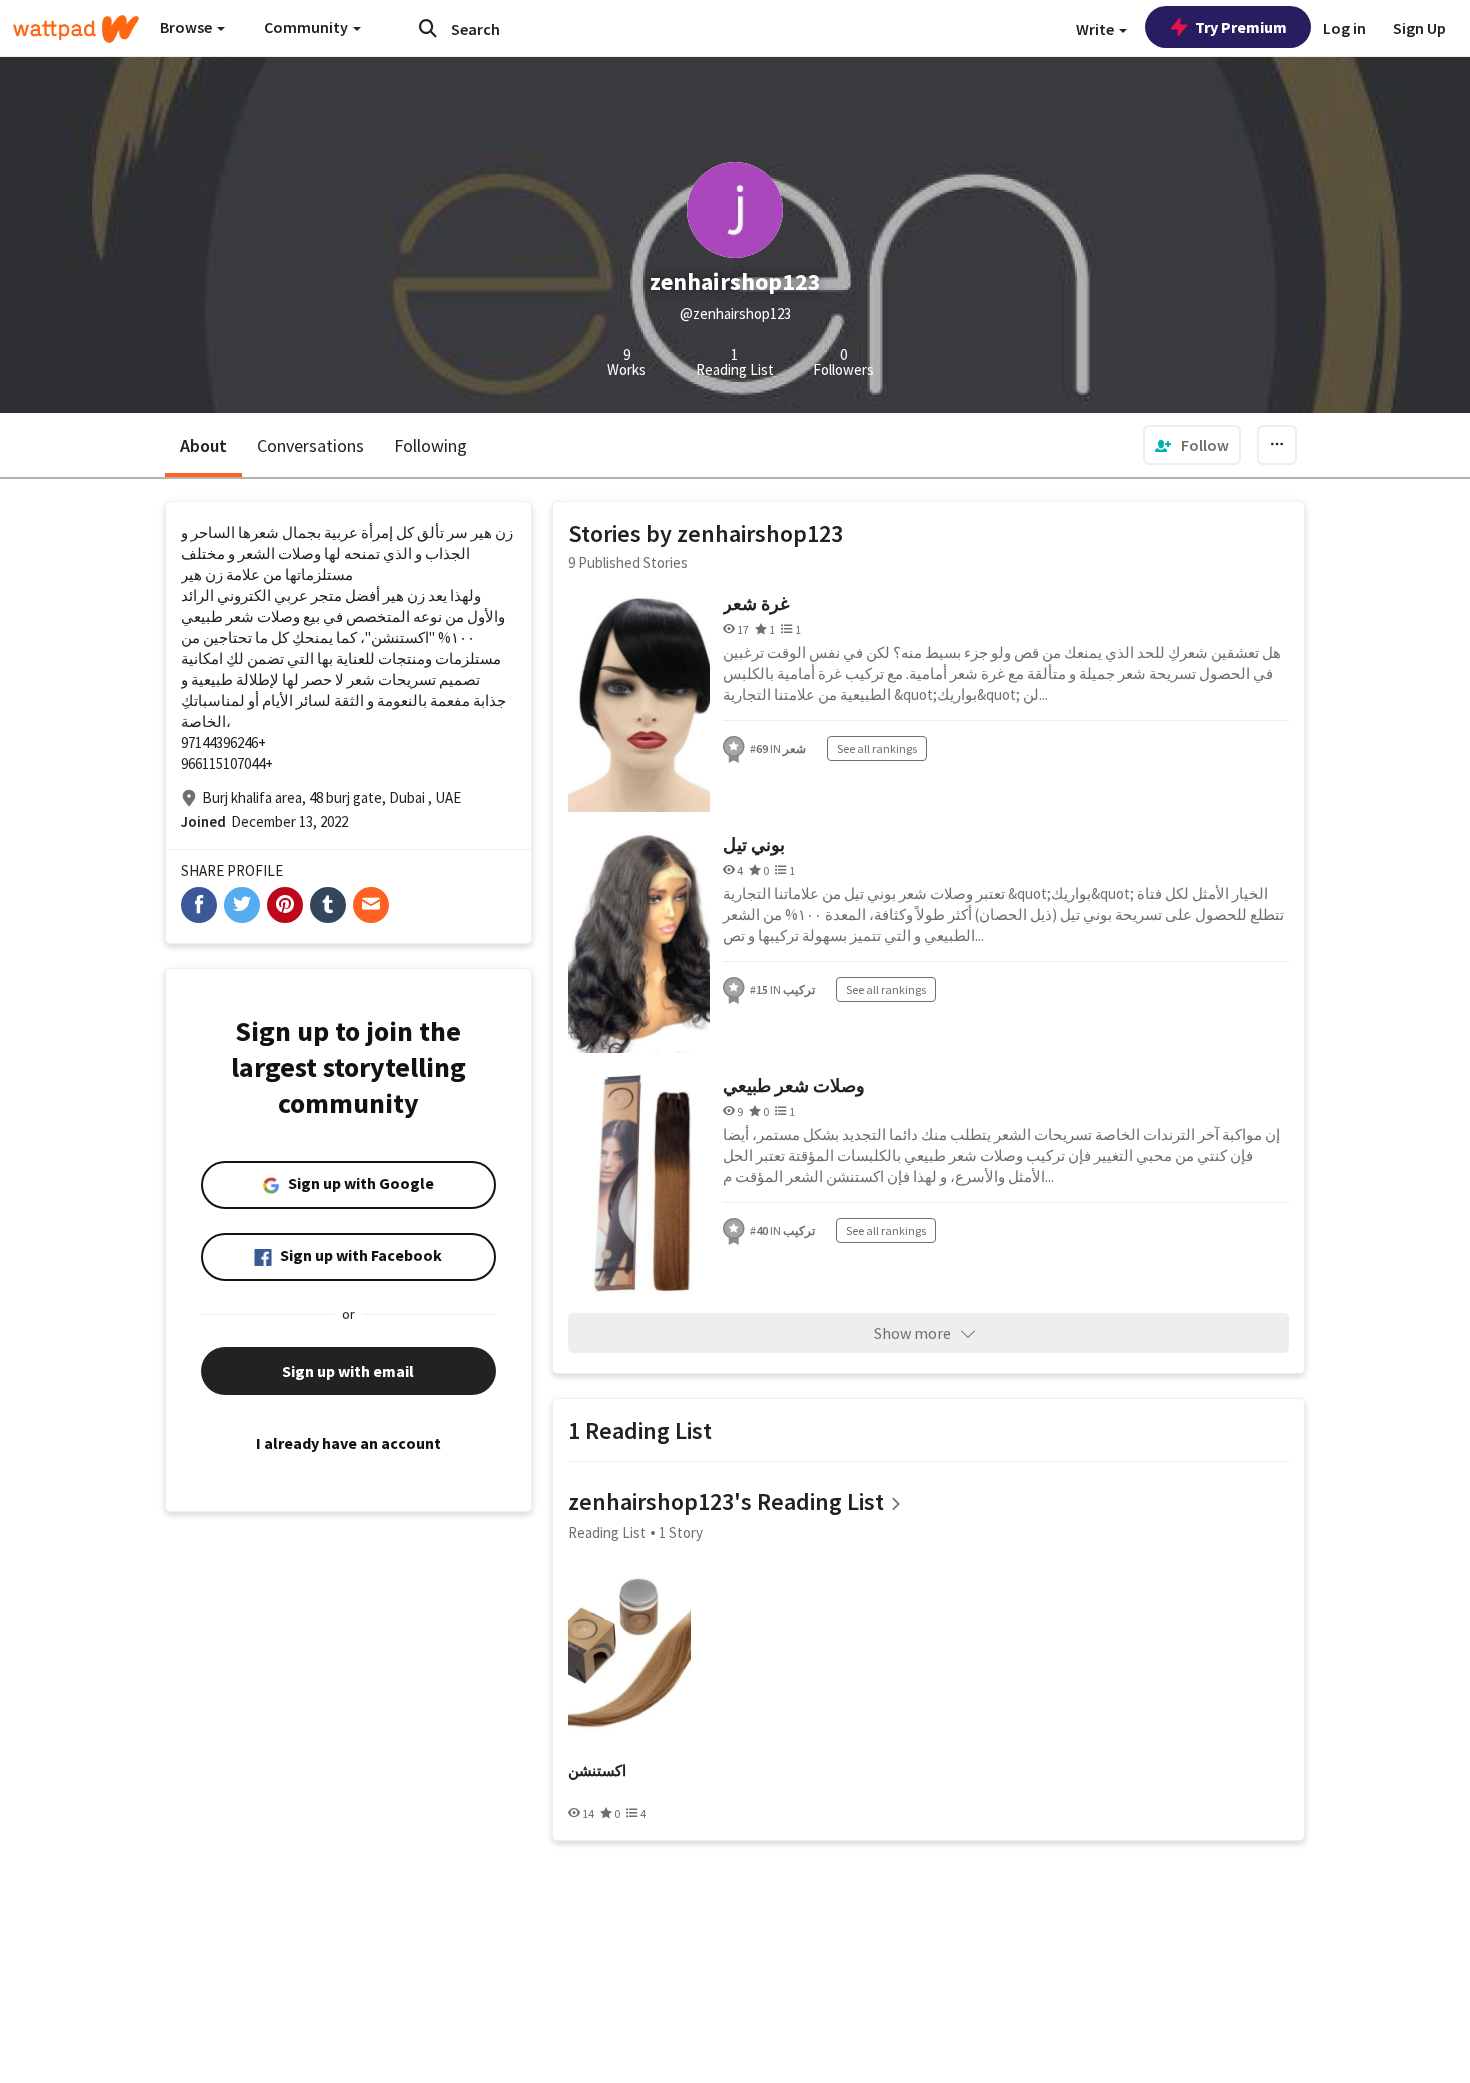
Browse (187, 27)
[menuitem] (1192, 445)
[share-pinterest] (285, 905)
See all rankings (877, 748)
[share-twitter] (242, 905)
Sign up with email (348, 1371)
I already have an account (348, 1443)
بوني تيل (754, 844)
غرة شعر (756, 603)
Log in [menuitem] (1344, 28)
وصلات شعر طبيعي (794, 1085)
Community (307, 27)
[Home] (76, 29)
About (203, 445)
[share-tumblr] (328, 905)
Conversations (310, 445)
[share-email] (371, 905)
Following (430, 445)
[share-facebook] (199, 905)
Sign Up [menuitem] (1419, 28)
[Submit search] (428, 28)
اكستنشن (597, 1771)
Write (1096, 29)
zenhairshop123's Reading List (726, 1501)
